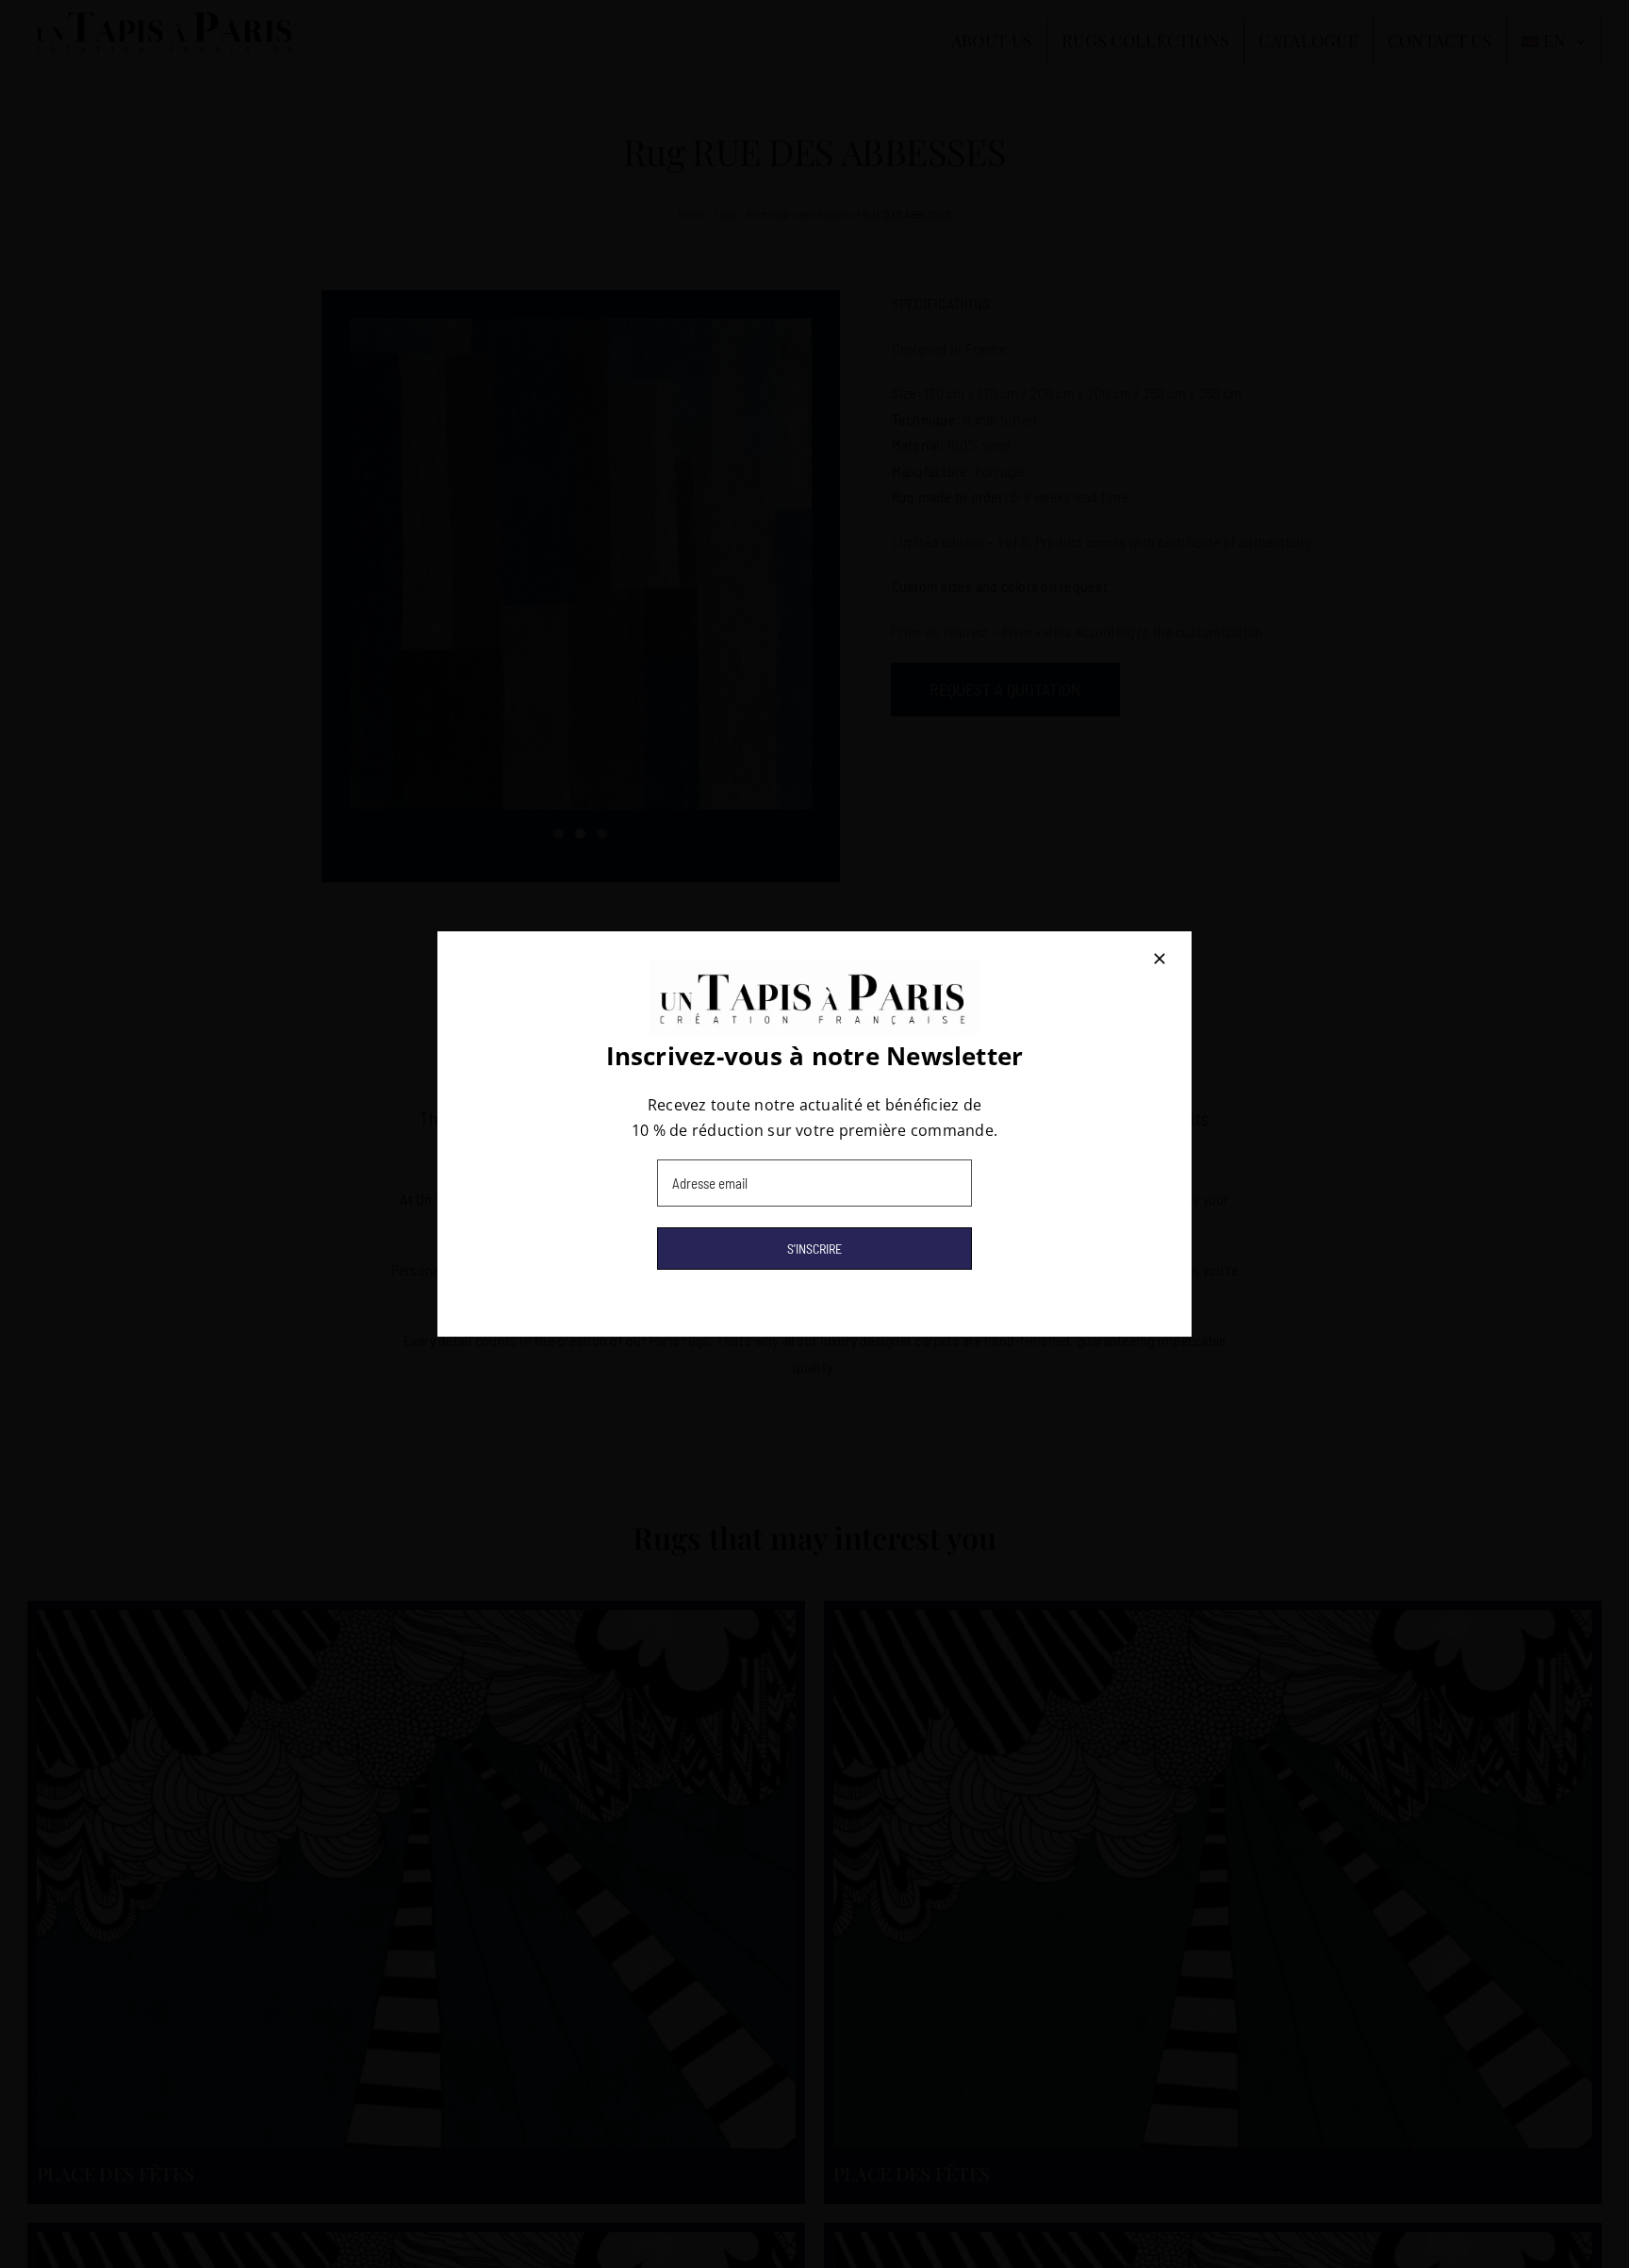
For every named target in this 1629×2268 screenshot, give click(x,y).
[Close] (1160, 959)
